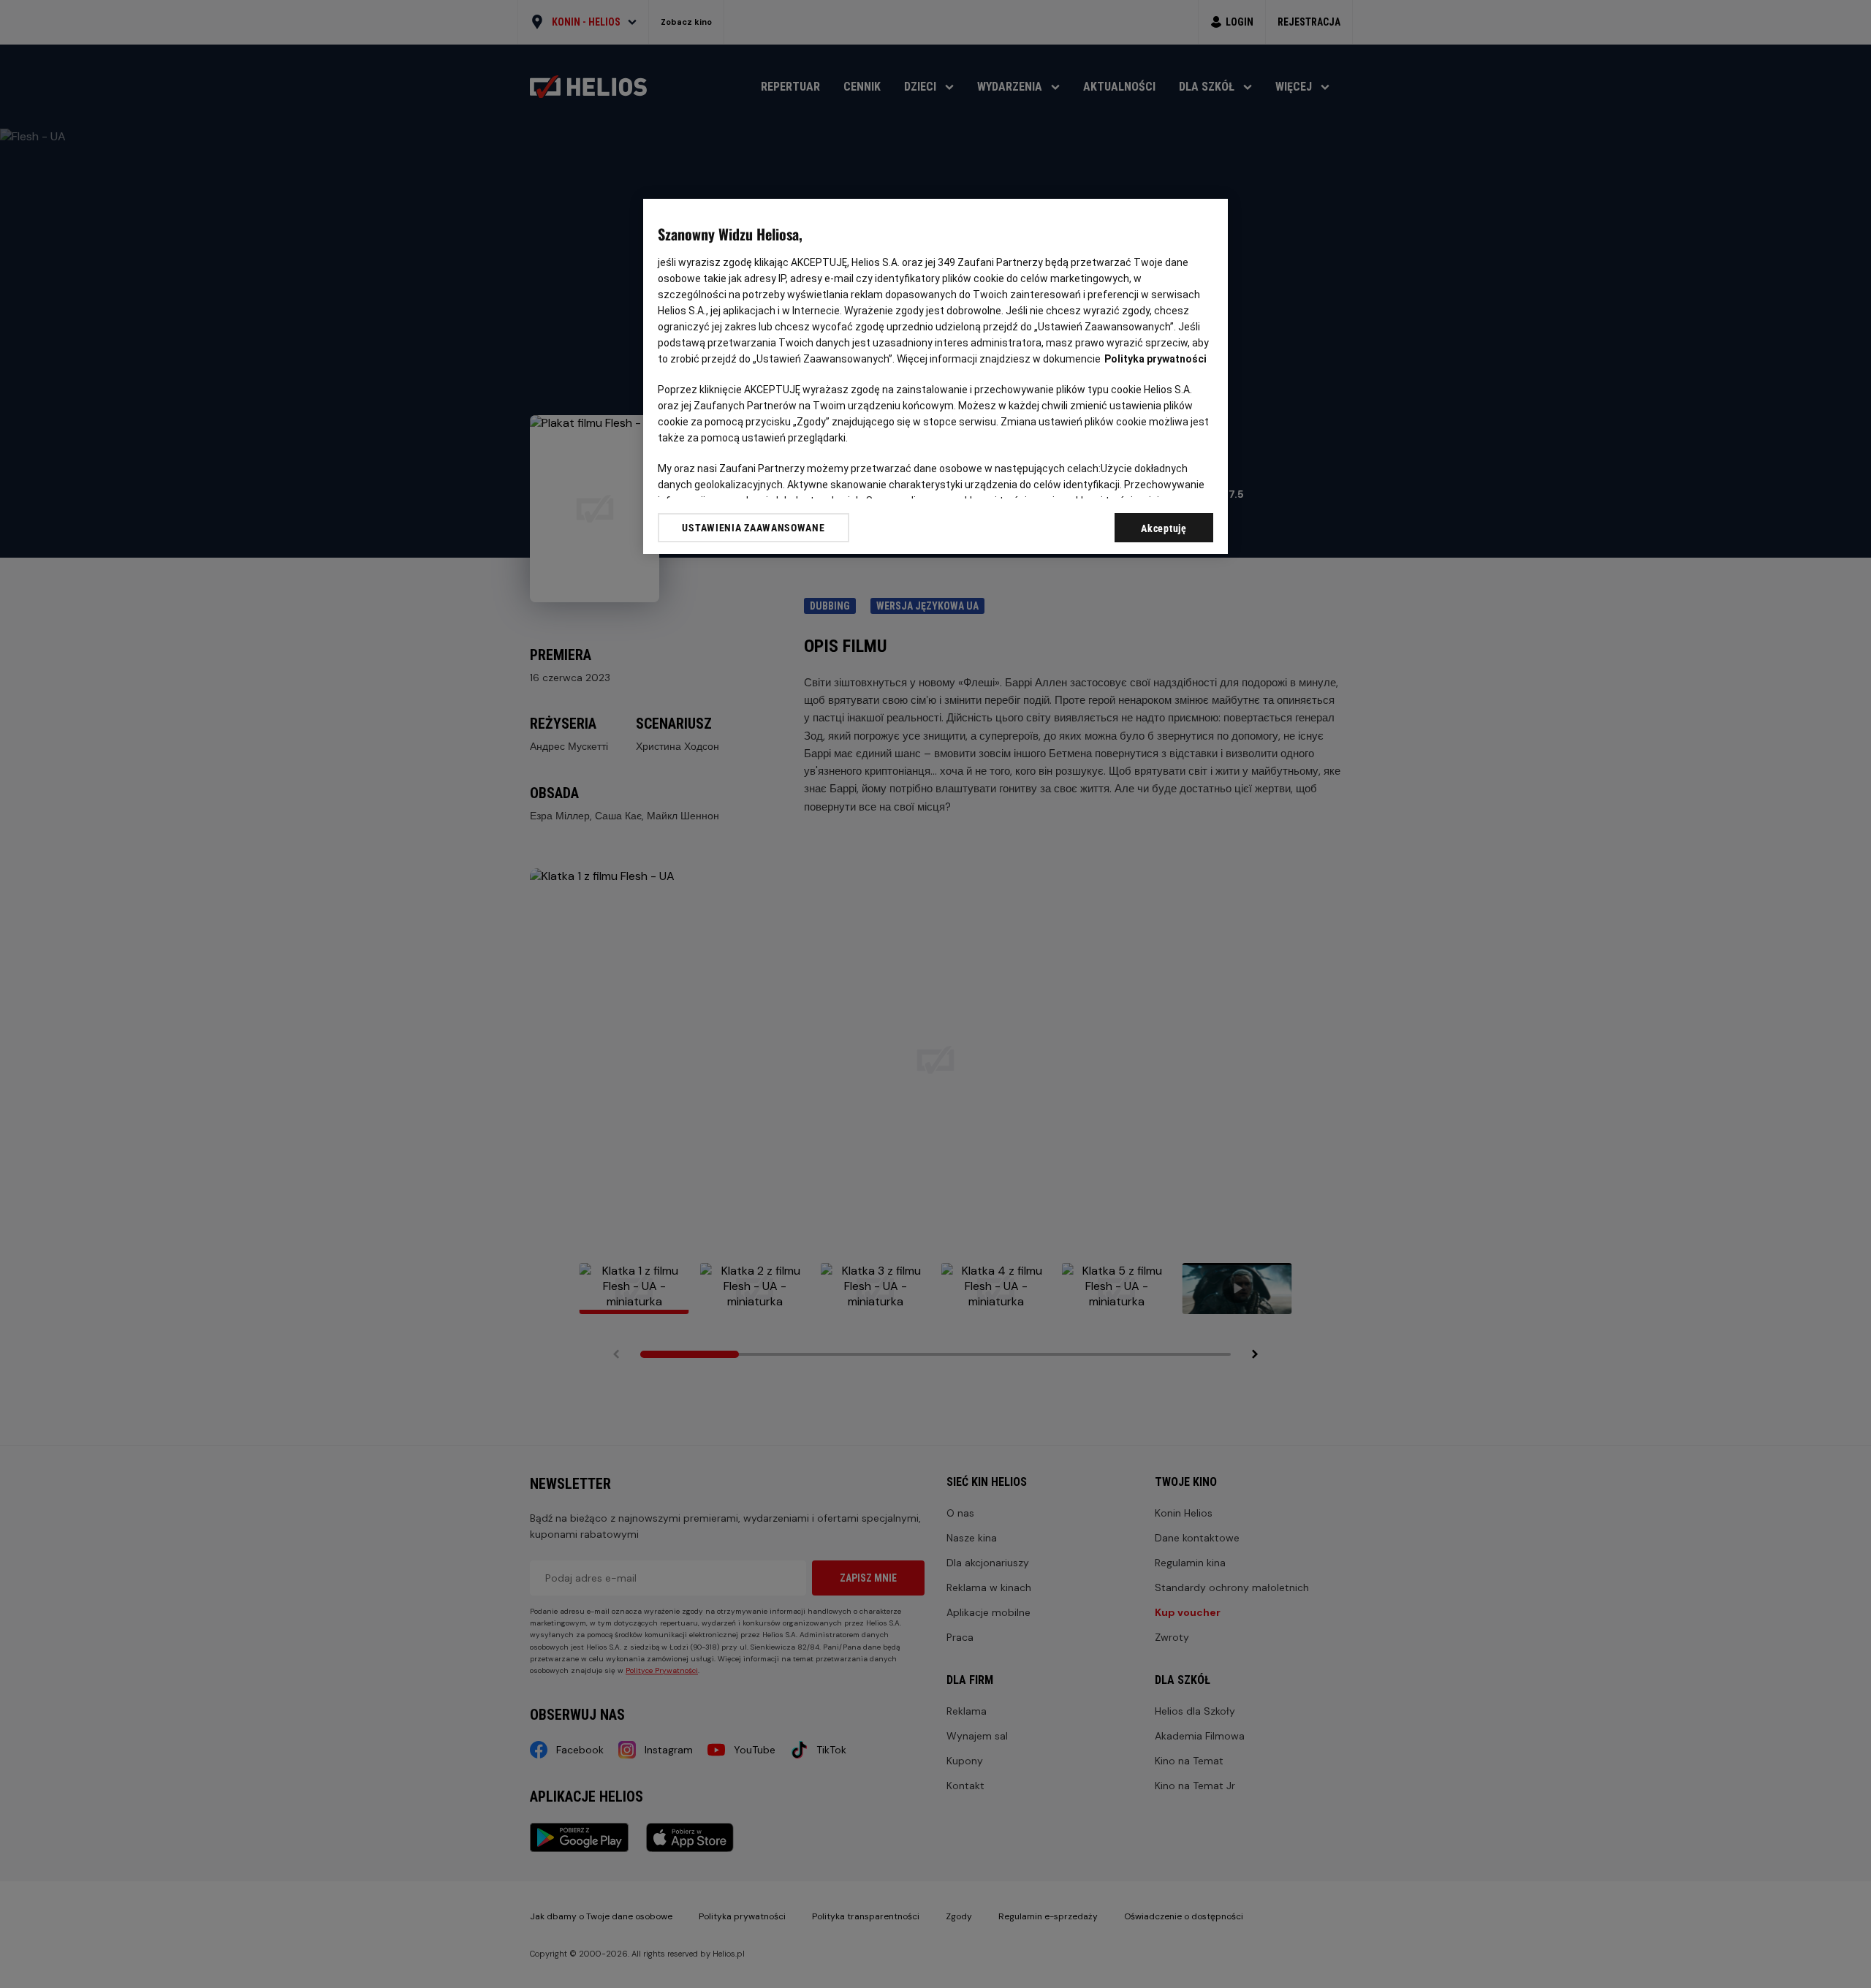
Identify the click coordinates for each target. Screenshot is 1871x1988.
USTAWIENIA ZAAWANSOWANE (753, 528)
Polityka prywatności (1155, 359)
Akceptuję (1164, 528)
